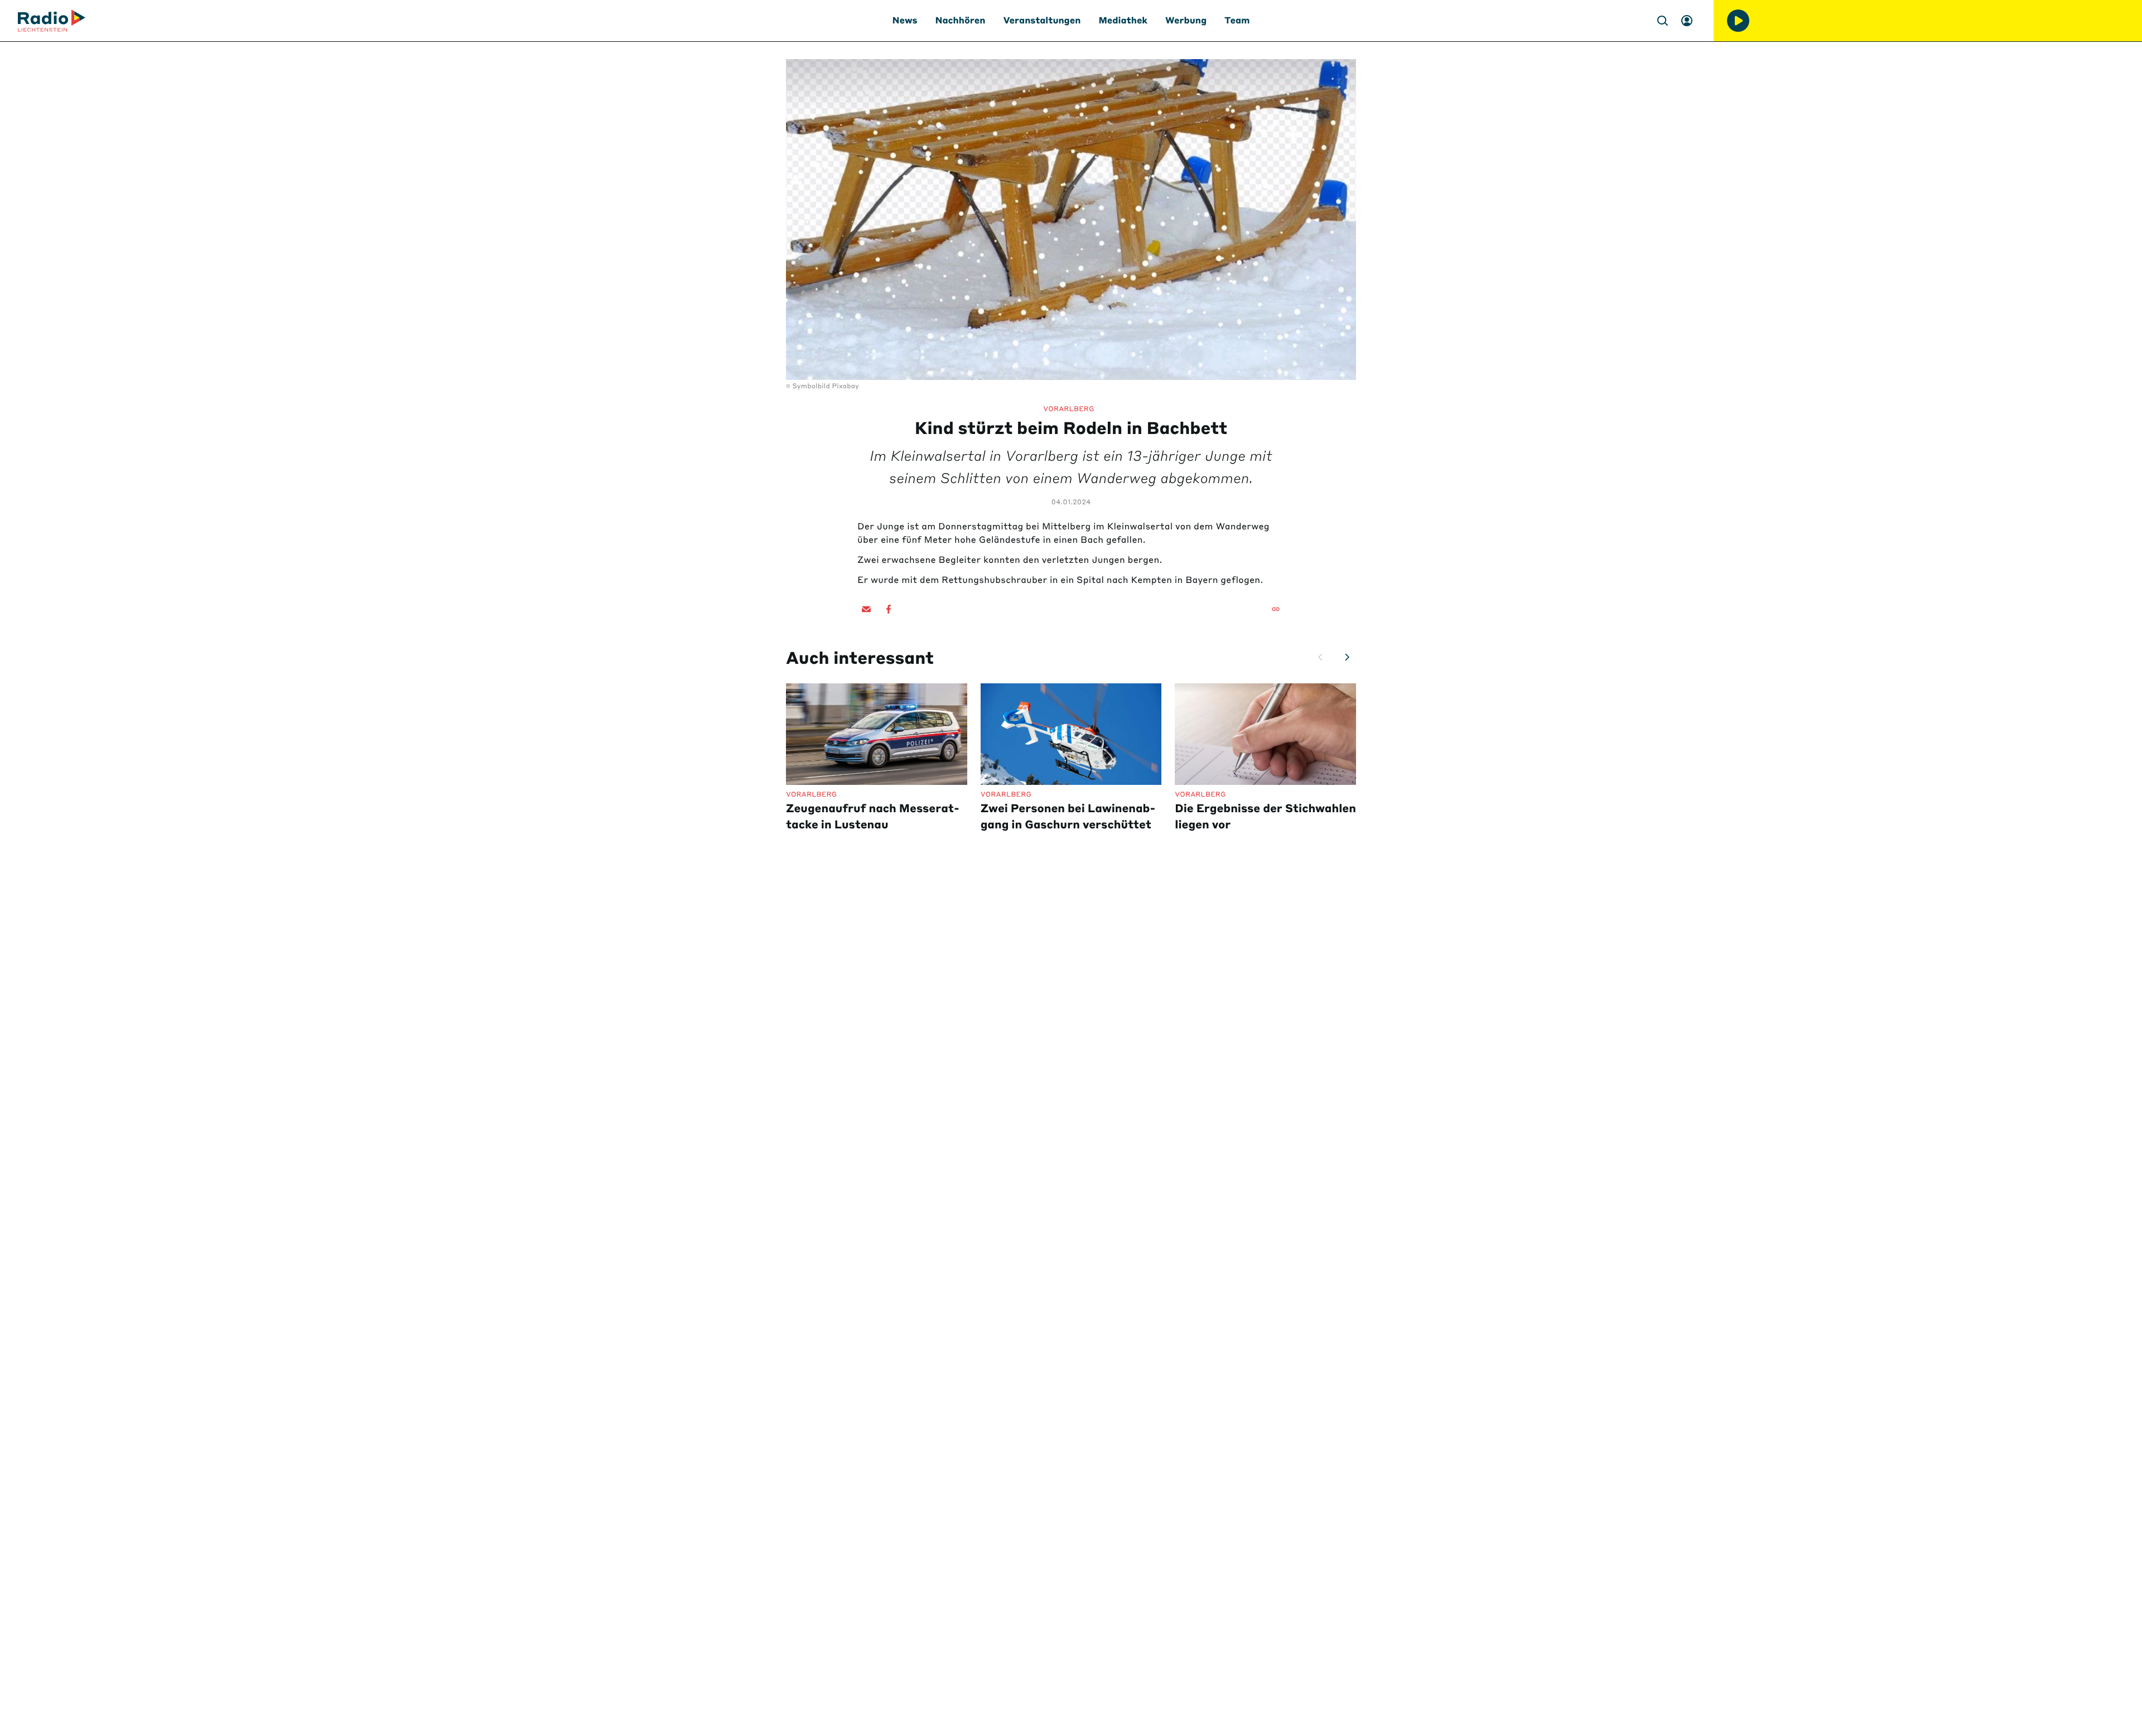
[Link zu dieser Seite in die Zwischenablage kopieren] (1276, 609)
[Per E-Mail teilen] (866, 609)
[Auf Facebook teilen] (889, 609)
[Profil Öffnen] (1687, 21)
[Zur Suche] (1662, 21)
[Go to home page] (52, 21)
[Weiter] (1347, 657)
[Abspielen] (1738, 21)
